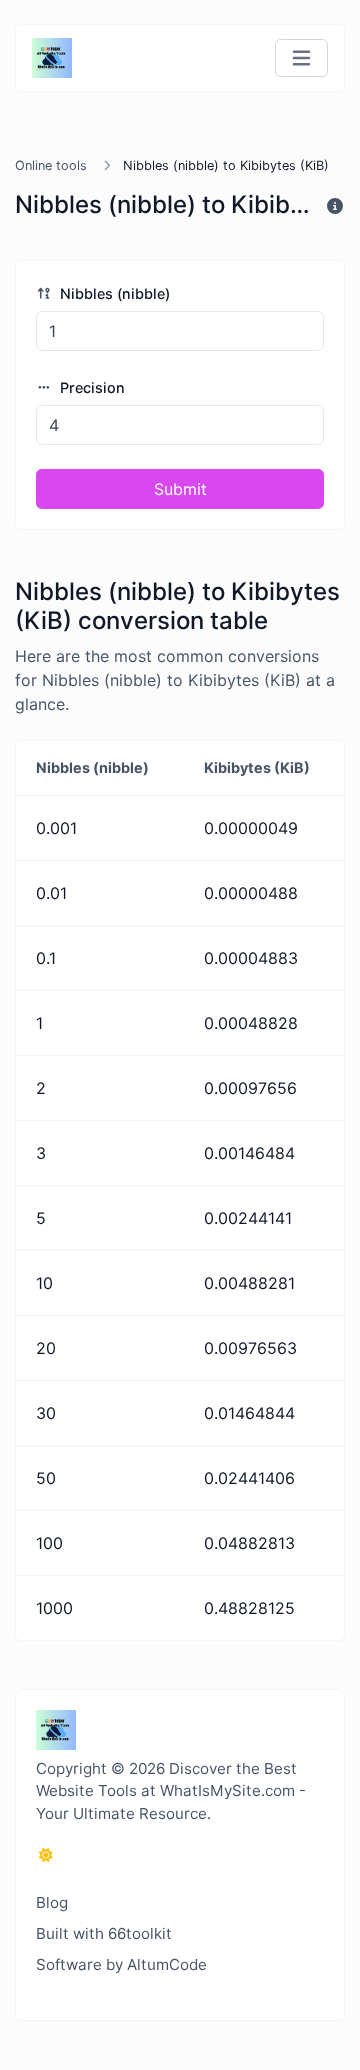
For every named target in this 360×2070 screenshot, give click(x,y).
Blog (52, 1902)
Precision (90, 387)
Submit (180, 489)
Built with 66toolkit (104, 1933)
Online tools (51, 165)
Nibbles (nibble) (113, 293)
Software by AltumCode (121, 1964)
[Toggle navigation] (301, 58)
